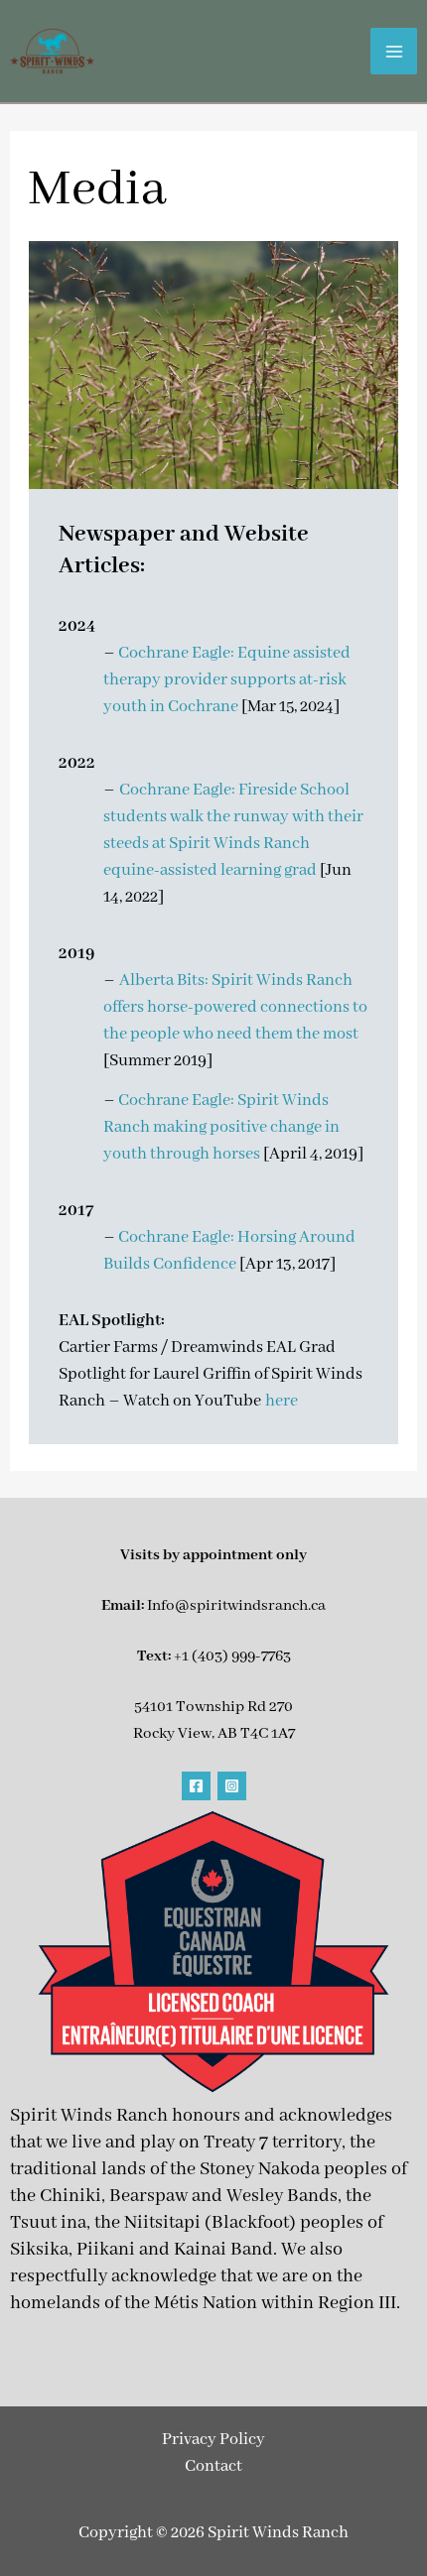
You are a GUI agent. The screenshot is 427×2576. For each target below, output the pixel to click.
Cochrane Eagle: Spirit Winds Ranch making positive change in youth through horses (221, 1127)
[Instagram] (232, 1786)
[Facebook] (196, 1786)
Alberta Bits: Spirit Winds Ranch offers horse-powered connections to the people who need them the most (235, 1007)
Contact (213, 2466)
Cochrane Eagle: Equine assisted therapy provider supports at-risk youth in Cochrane (227, 680)
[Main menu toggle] (394, 51)
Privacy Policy (213, 2440)
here (282, 1401)
